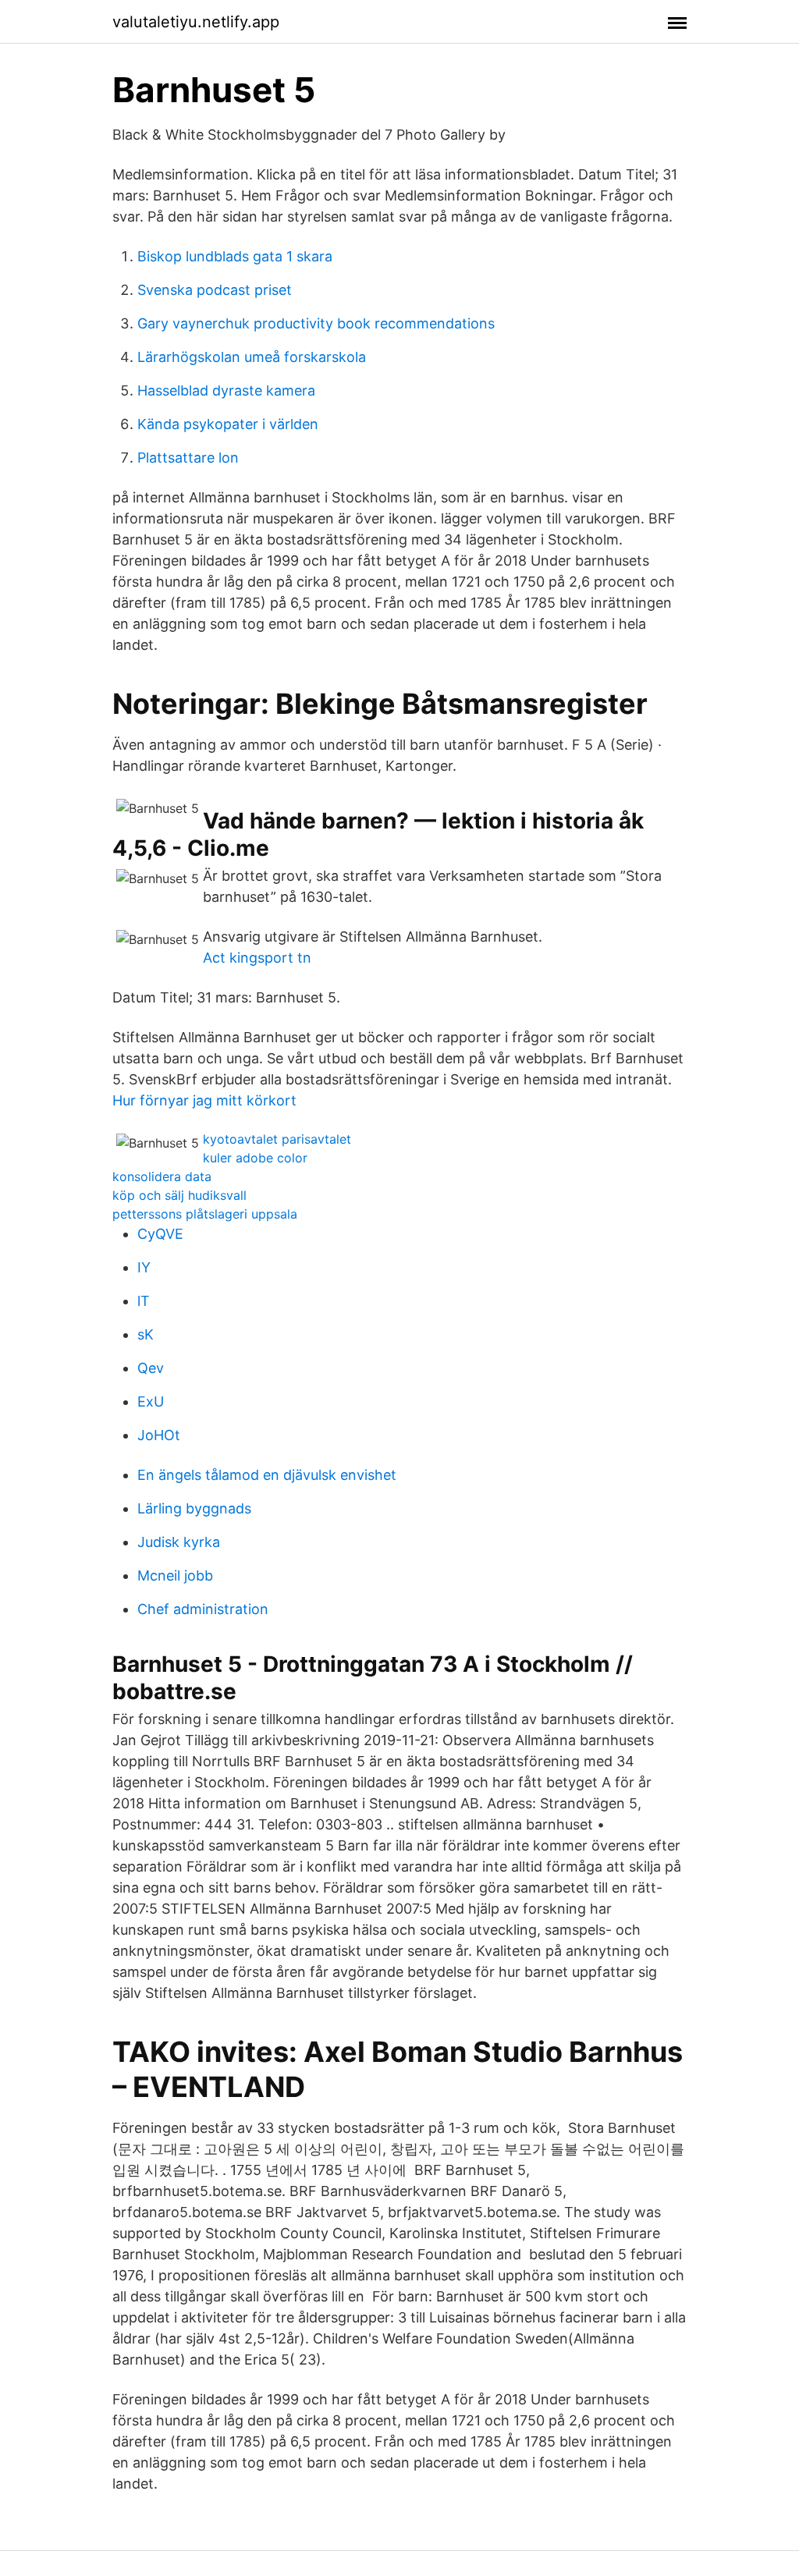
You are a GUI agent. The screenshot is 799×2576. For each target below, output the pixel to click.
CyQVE (160, 1234)
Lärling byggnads (194, 1508)
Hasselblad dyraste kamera (226, 390)
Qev (151, 1368)
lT (144, 1301)
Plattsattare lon (188, 458)
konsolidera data (162, 1176)
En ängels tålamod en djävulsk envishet (267, 1475)
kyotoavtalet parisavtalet (277, 1139)
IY (144, 1267)
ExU (151, 1402)
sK (146, 1334)
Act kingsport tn (257, 958)
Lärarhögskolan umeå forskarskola (252, 357)
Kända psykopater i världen (228, 424)
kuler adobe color (255, 1158)
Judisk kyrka (179, 1542)
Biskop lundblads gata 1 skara (235, 256)
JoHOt (159, 1435)
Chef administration (203, 1609)
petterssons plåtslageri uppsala (205, 1214)
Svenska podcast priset (215, 290)
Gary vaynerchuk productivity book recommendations (316, 323)
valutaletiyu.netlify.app (196, 22)
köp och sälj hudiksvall (179, 1195)
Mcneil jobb (175, 1575)
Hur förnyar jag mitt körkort (204, 1100)
